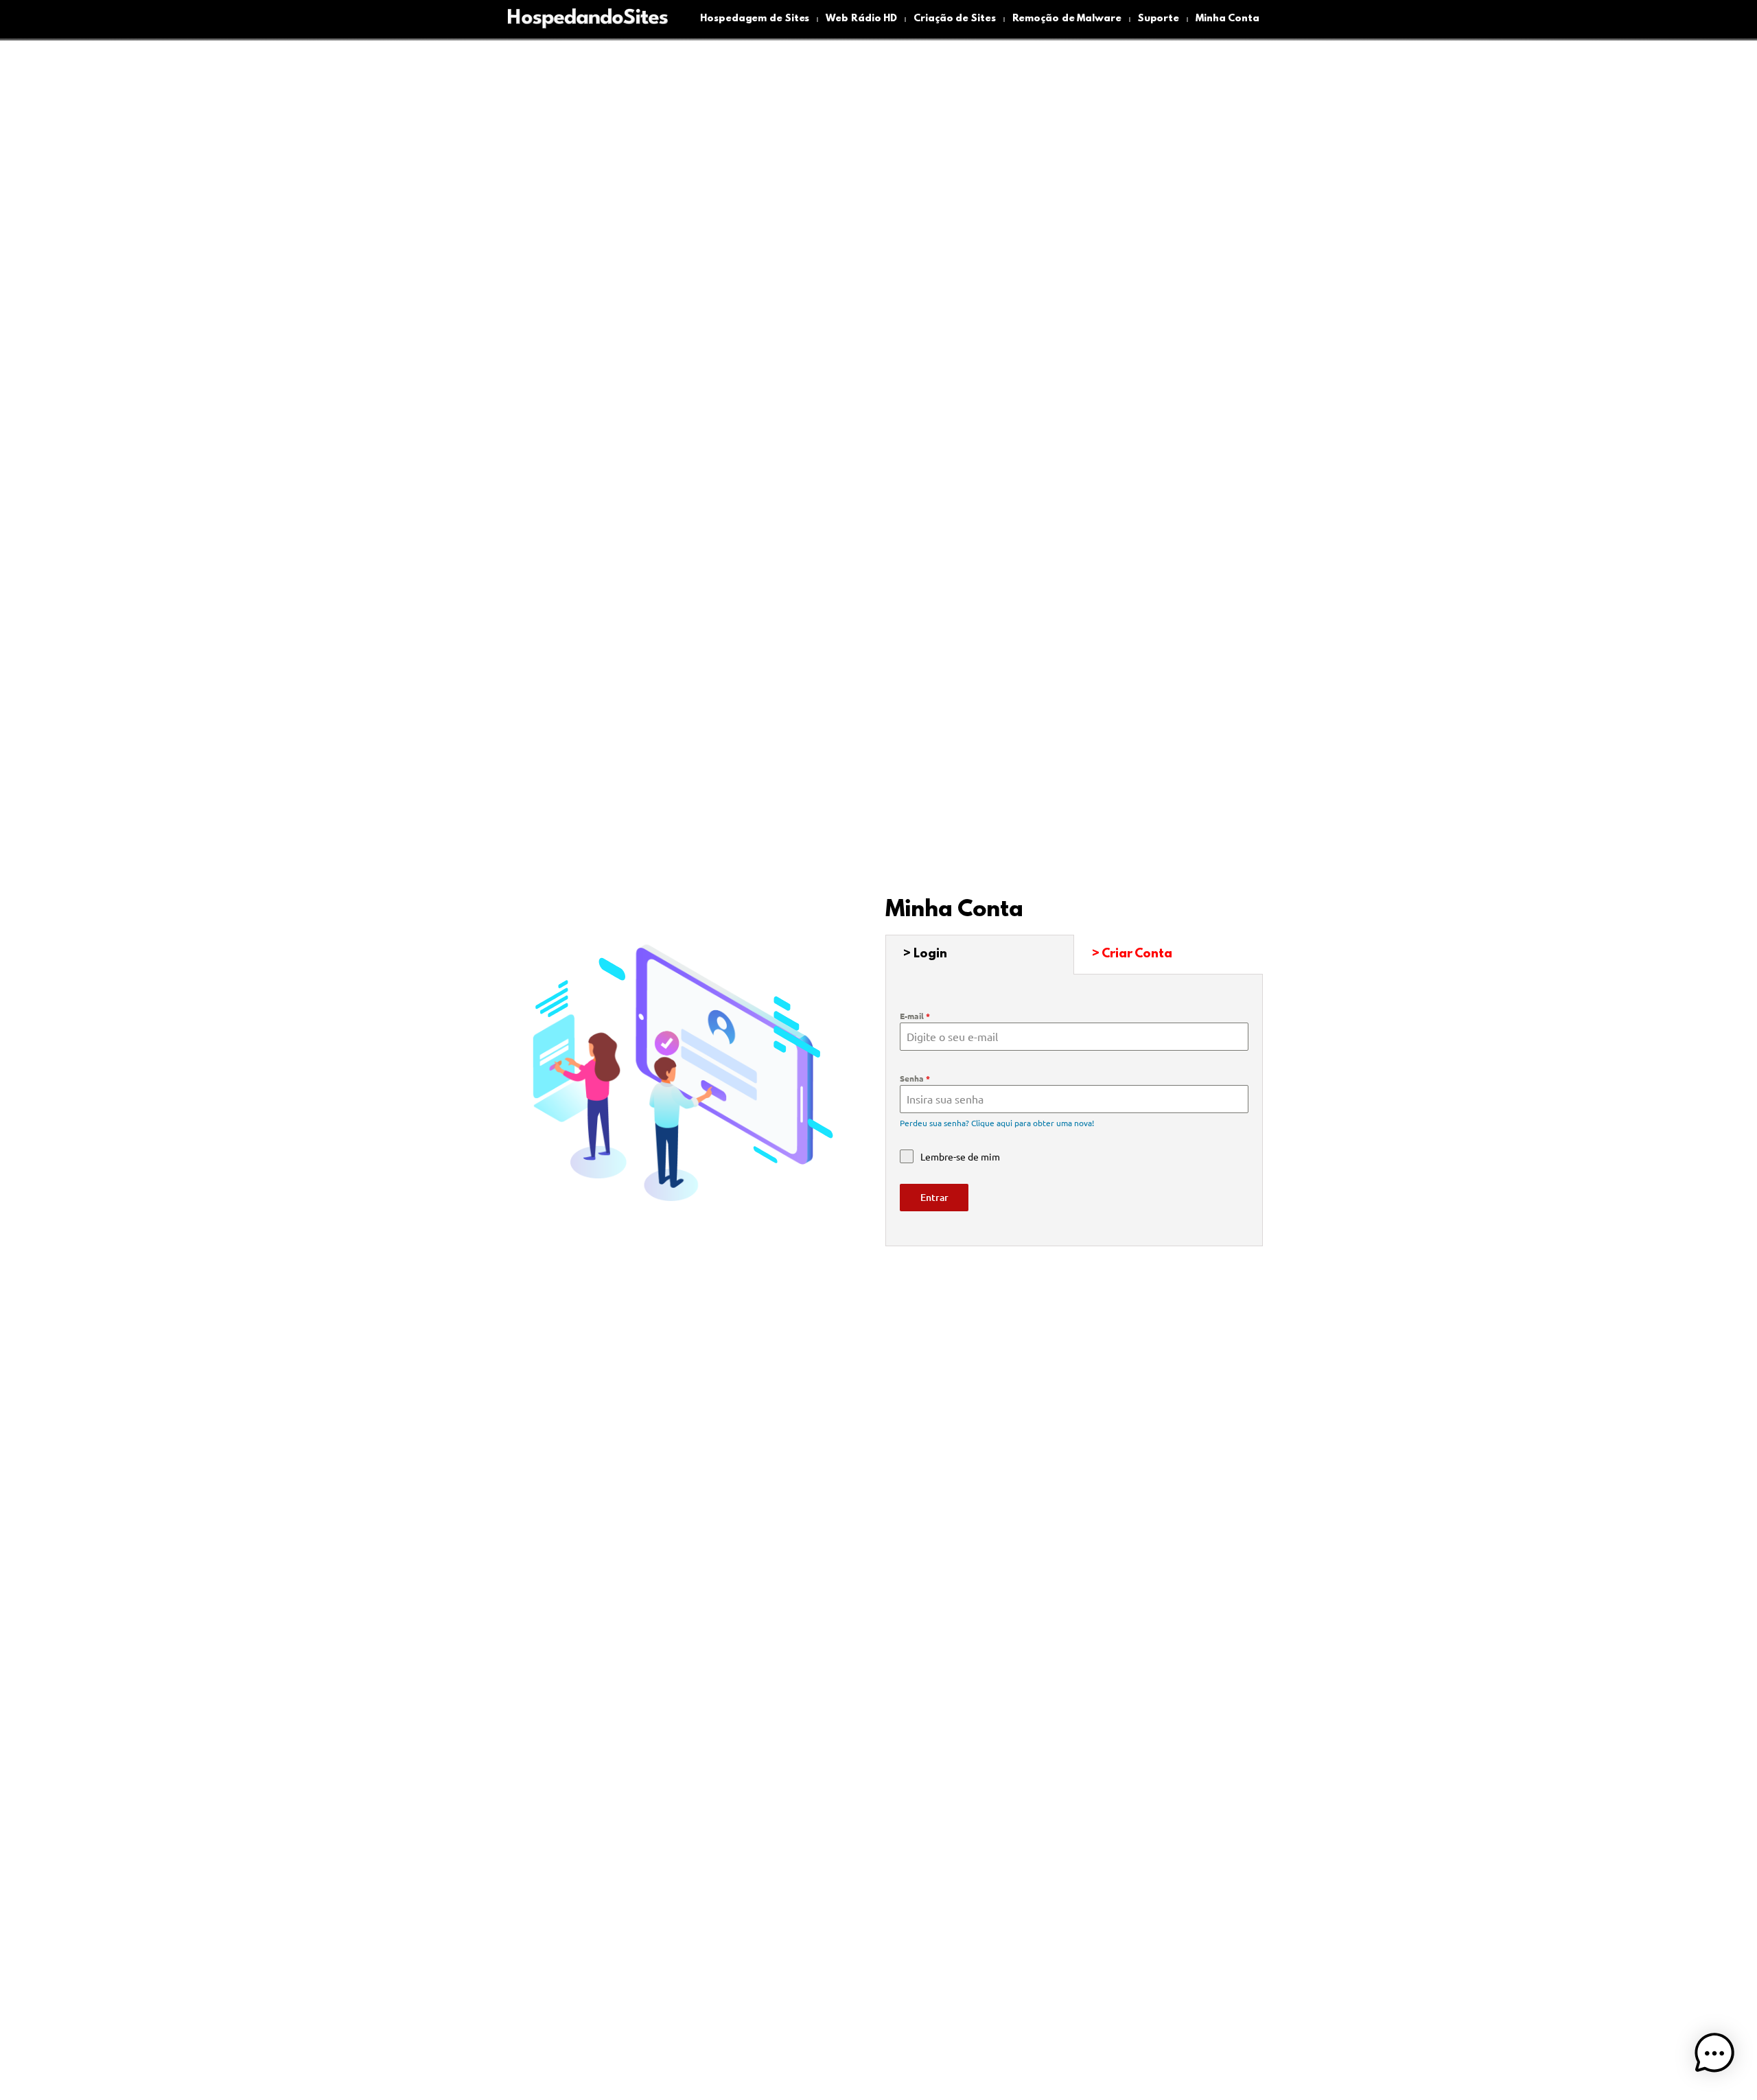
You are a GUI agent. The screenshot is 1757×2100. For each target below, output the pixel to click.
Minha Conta (1227, 19)
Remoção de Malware (1067, 19)
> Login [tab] (925, 955)
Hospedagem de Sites (755, 19)
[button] (1714, 2055)
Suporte (1159, 19)
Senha (915, 1078)
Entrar (934, 1197)
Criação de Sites (954, 19)
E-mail (915, 1016)
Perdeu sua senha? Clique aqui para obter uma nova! (997, 1123)
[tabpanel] (1074, 1111)
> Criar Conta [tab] (1132, 955)
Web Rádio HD (861, 19)
